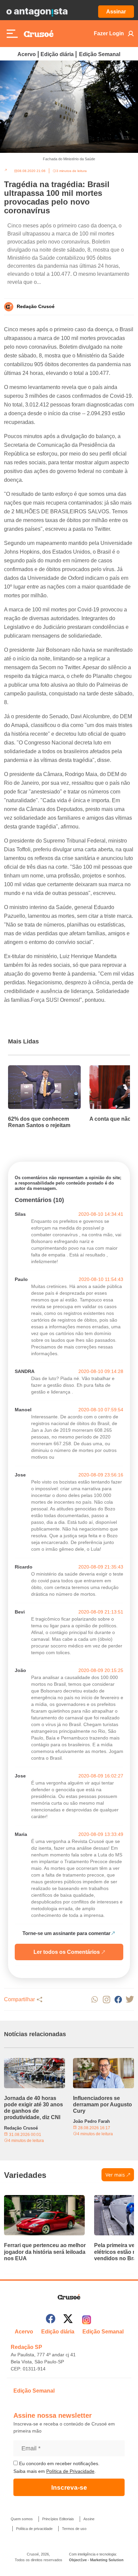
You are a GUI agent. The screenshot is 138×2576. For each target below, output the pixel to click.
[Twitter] (68, 2320)
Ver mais (115, 2175)
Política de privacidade (34, 2529)
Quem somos (22, 2519)
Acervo (27, 54)
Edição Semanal (100, 54)
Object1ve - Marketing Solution (96, 2560)
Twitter (130, 1999)
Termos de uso (74, 2529)
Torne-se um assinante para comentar (66, 1933)
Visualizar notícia (29, 1069)
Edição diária (57, 54)
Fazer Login (109, 33)
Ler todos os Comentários (67, 1952)
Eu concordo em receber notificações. (59, 2463)
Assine (89, 2519)
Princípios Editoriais (58, 2519)
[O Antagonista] (37, 12)
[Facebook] (51, 2320)
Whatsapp (95, 1999)
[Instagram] (87, 2320)
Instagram (106, 1999)
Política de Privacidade (70, 2471)
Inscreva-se (69, 2487)
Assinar (116, 12)
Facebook (118, 1999)
